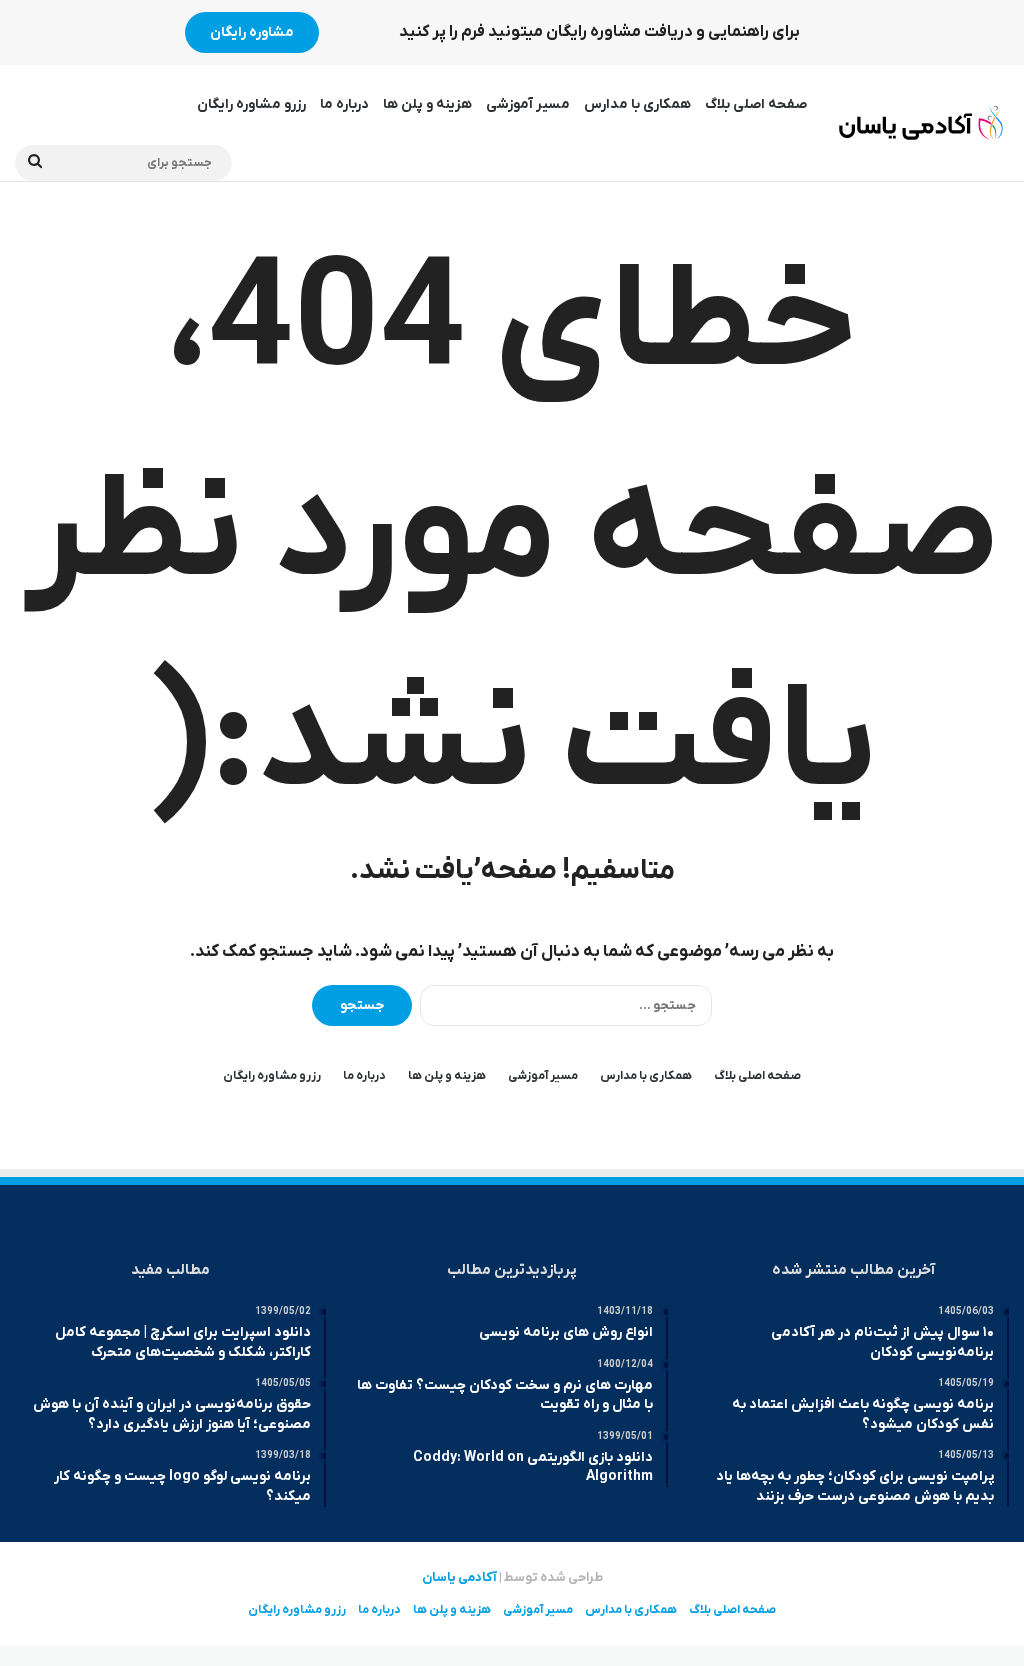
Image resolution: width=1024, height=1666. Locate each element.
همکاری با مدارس (637, 104)
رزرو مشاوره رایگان (251, 104)
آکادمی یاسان (459, 1577)
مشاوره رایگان (252, 32)
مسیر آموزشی (528, 104)
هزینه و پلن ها (427, 104)
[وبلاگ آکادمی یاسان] (921, 123)
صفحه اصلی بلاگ (756, 104)
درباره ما (344, 104)
